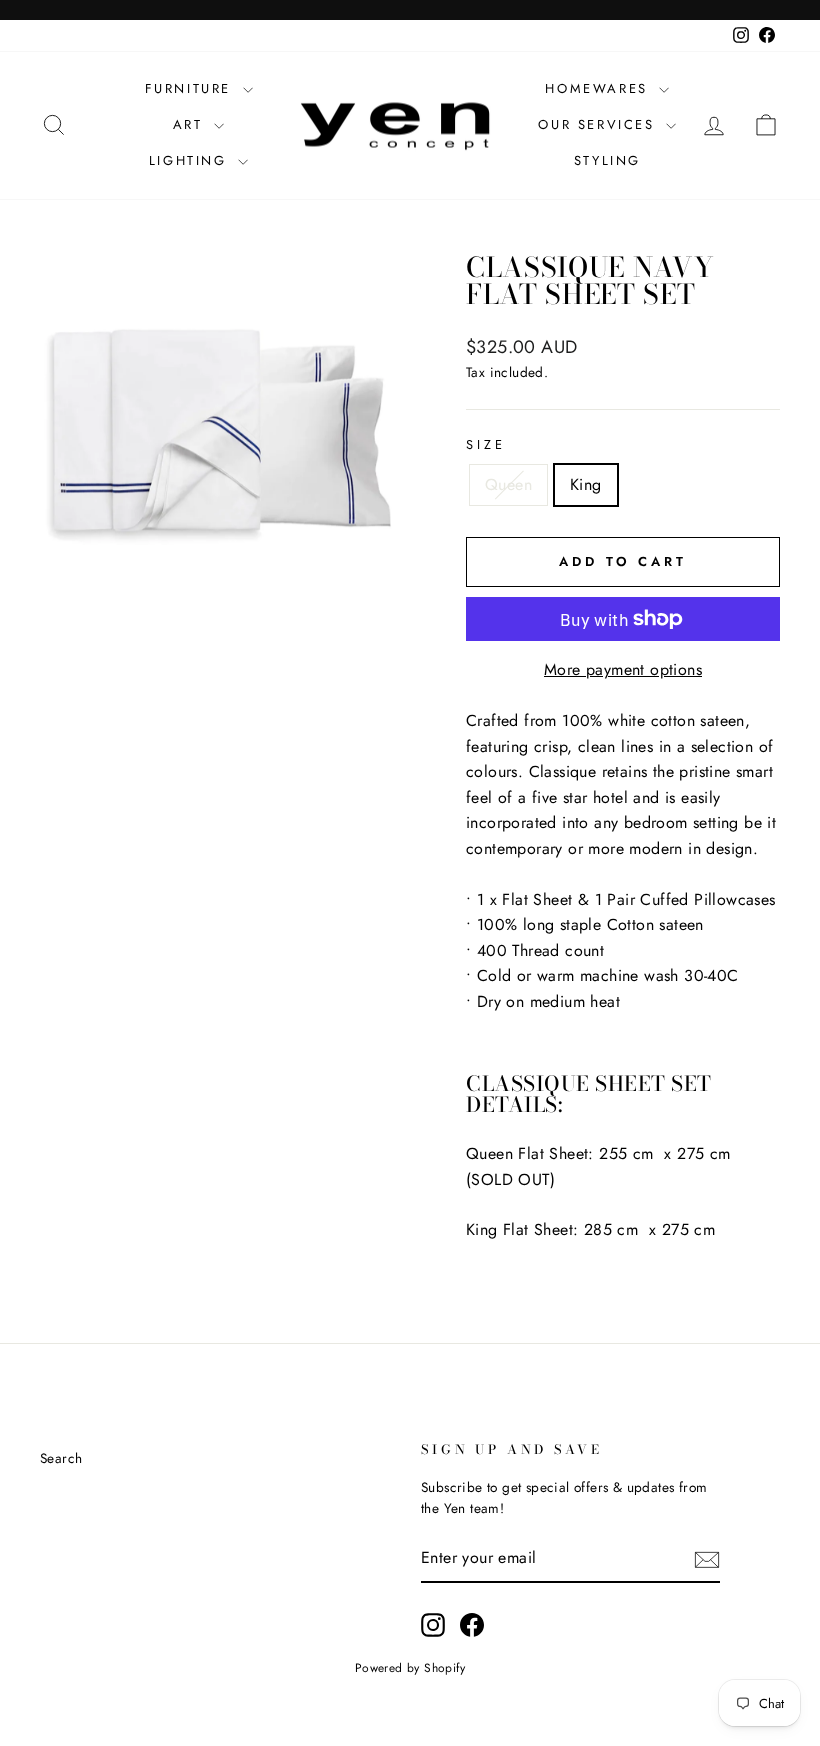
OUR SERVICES (599, 124)
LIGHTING (191, 160)
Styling (607, 160)
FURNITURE (191, 88)
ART (191, 124)
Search (61, 1458)
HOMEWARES (599, 88)
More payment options (623, 669)
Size (485, 444)
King (586, 484)
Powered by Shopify (410, 1668)
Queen (508, 484)
